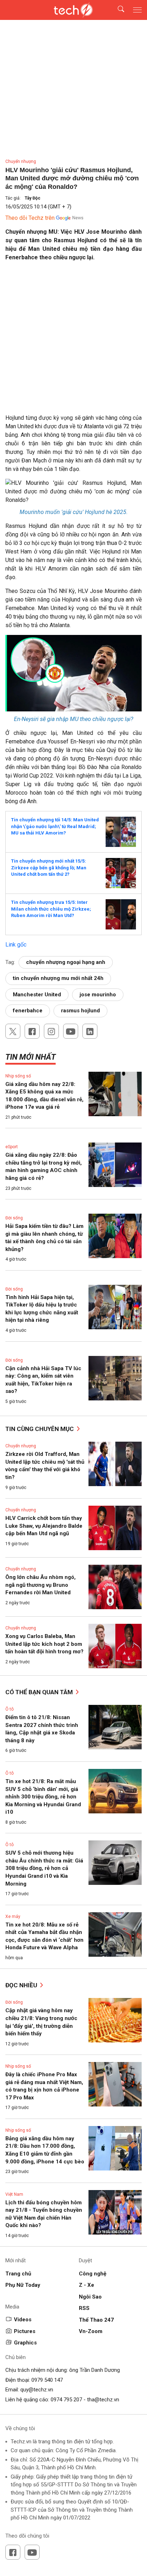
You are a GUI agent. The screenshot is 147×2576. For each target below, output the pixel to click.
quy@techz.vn (37, 2390)
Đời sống (14, 1218)
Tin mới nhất (31, 1057)
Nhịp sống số (18, 1076)
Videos (23, 2320)
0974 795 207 (66, 2400)
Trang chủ (18, 2274)
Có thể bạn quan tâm (40, 1692)
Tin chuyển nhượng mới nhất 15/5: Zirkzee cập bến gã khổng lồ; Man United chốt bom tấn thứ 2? (49, 868)
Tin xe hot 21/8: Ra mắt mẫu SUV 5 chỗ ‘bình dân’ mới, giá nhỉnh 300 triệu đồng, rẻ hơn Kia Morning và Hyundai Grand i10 (43, 1797)
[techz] (73, 10)
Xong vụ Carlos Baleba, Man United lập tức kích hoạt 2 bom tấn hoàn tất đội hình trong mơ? (44, 1644)
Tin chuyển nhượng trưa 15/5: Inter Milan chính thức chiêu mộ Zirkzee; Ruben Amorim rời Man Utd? (51, 909)
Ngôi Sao (90, 2297)
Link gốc (16, 945)
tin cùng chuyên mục (40, 1429)
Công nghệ (93, 2274)
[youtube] (71, 1031)
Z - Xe (87, 2285)
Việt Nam (14, 2194)
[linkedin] (90, 1031)
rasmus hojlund (80, 1011)
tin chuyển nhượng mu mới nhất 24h (58, 978)
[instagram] (51, 1031)
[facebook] (32, 1031)
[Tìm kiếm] (116, 10)
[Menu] (137, 10)
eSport (12, 1147)
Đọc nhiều (22, 1985)
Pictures (25, 2331)
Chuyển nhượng (21, 161)
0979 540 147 (47, 2380)
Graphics (25, 2343)
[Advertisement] (73, 340)
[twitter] (13, 1031)
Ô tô (9, 1709)
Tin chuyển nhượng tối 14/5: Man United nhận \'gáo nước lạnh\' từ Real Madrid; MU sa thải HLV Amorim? (55, 826)
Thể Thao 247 (96, 2320)
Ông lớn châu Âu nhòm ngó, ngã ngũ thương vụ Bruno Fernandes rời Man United (40, 1585)
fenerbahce (28, 1011)
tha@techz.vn (103, 2400)
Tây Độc (32, 198)
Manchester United (37, 995)
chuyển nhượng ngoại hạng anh (66, 962)
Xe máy (13, 1917)
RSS (84, 2308)
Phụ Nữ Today (23, 2285)
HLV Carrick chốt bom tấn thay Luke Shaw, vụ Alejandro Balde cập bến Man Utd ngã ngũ (44, 1526)
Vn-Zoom (91, 2331)
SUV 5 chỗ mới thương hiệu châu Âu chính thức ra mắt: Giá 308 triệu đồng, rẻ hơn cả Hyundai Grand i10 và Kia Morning (44, 1868)
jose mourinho (98, 995)
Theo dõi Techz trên (30, 218)
